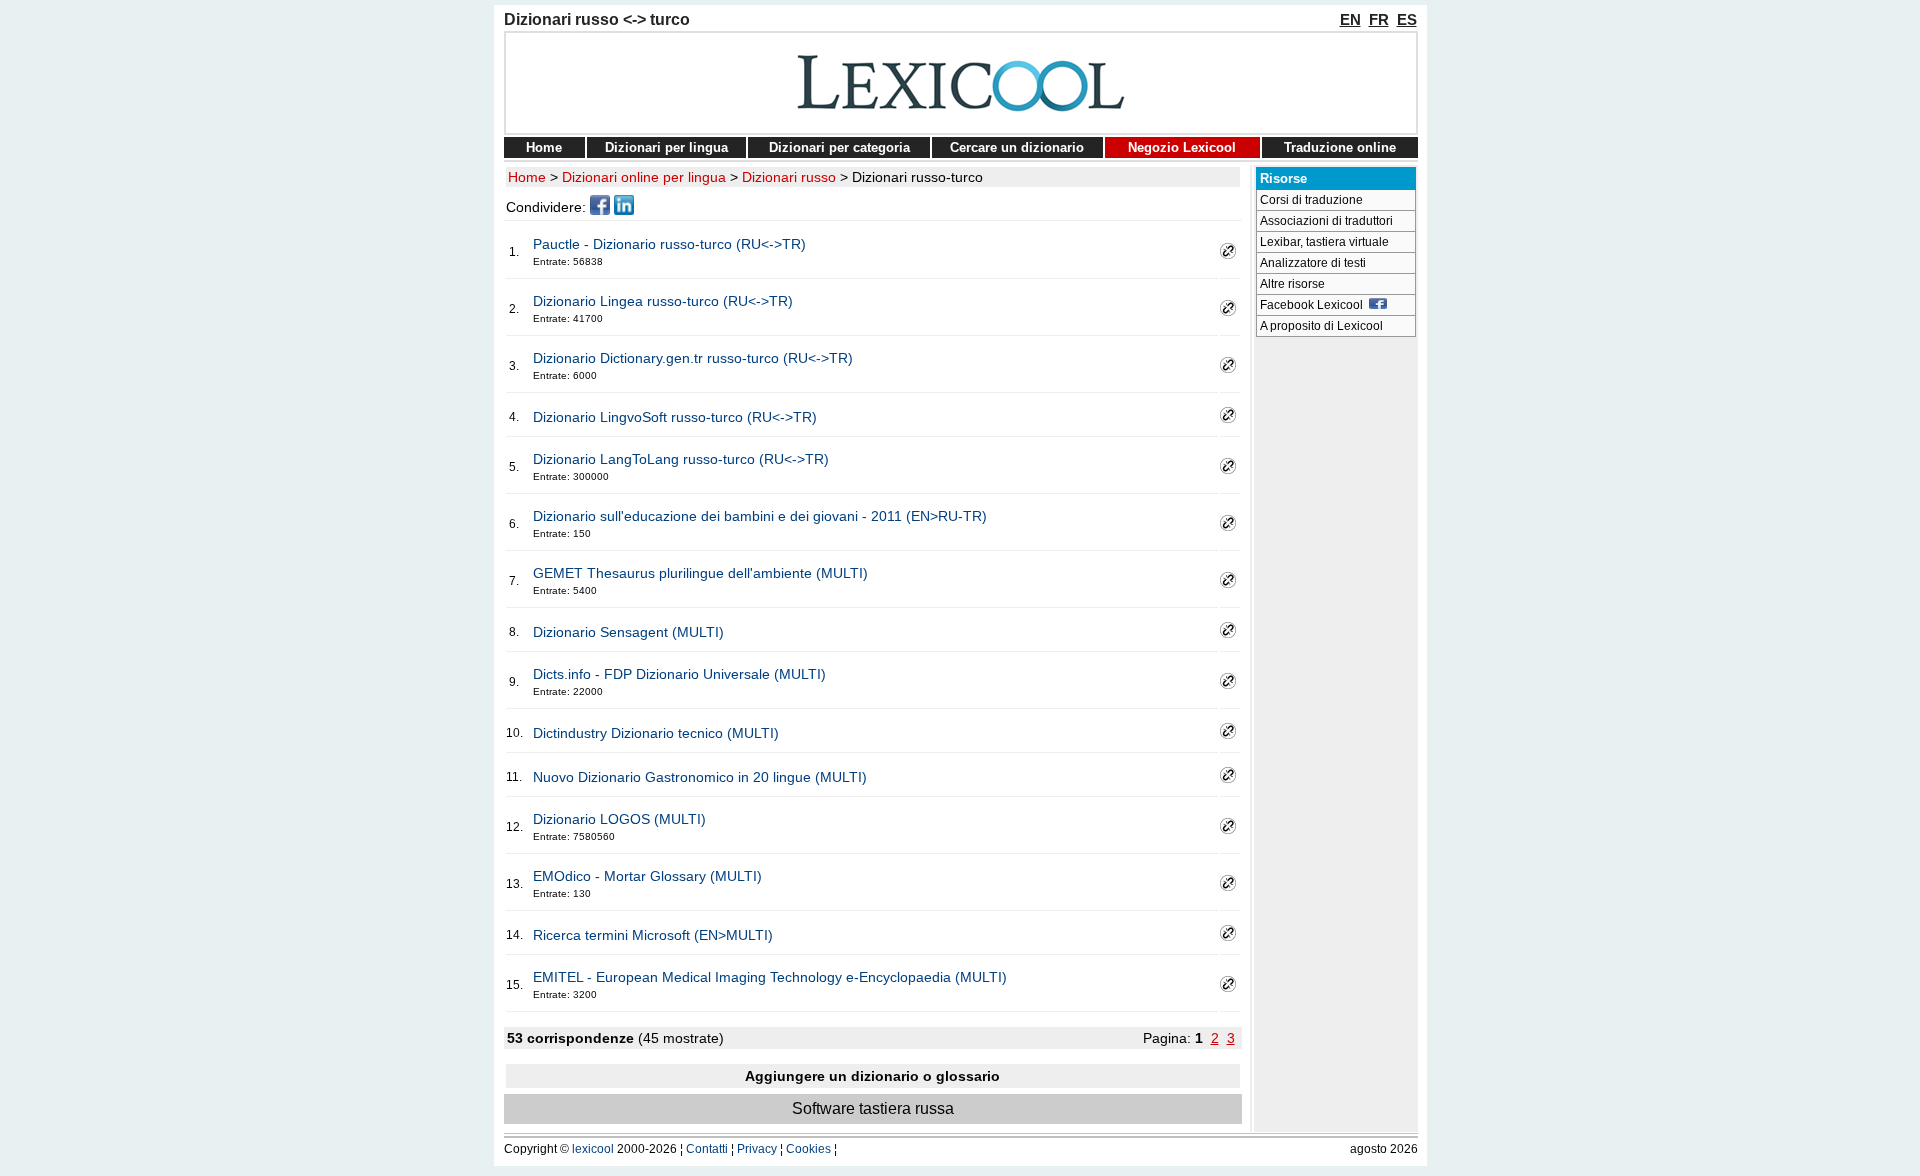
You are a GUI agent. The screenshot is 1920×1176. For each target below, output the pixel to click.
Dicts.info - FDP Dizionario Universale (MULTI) (679, 674)
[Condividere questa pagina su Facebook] (600, 210)
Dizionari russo (789, 177)
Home (544, 147)
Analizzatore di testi (1313, 263)
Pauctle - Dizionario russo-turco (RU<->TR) (669, 244)
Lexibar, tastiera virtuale (1324, 242)
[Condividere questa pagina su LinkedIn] (624, 210)
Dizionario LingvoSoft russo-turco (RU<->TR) (675, 417)
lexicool (593, 1149)
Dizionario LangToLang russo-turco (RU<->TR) (681, 459)
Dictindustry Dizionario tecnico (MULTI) (656, 733)
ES (1407, 19)
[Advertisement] (1336, 646)
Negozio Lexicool (1182, 147)
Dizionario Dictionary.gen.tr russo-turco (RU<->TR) (693, 358)
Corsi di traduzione (1311, 200)
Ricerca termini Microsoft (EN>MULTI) (653, 935)
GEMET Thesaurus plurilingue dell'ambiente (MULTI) (700, 573)
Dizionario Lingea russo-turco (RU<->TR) (663, 301)
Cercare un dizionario (1017, 147)
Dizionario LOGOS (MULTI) (619, 819)
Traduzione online (1340, 147)
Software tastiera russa (873, 1108)
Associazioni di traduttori (1326, 221)
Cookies (808, 1149)
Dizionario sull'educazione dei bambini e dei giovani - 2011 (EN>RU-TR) (760, 516)
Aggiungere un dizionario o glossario (872, 1076)
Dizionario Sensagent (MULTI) (628, 632)
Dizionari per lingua (666, 147)
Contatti (707, 1149)
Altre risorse (1292, 284)
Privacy (757, 1149)
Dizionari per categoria (839, 147)
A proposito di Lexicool (1321, 326)
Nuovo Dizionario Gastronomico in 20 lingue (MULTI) (700, 777)
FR (1379, 19)
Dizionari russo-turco (917, 177)
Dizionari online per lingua (644, 177)
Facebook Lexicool (1314, 305)
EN (1350, 19)
